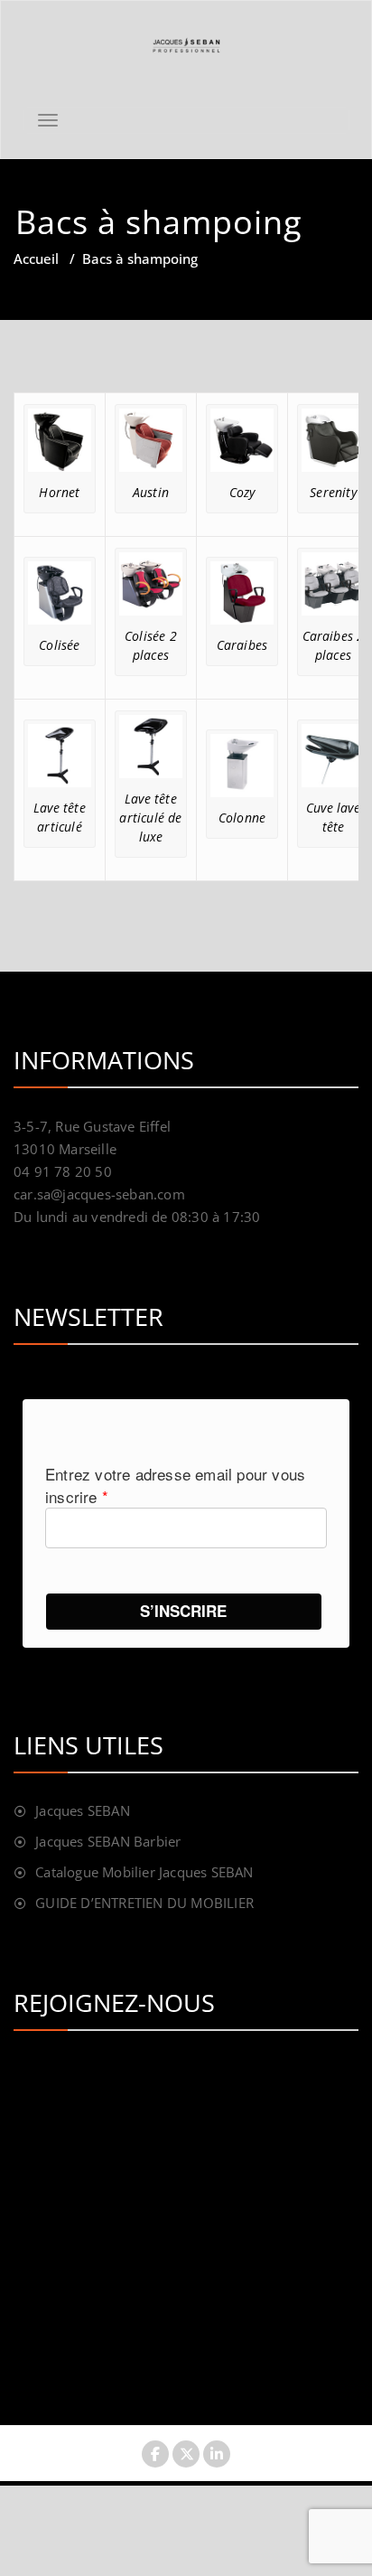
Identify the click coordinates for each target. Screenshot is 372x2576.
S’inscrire (183, 1611)
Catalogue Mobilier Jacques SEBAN (144, 1872)
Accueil (36, 259)
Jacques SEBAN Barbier (108, 1841)
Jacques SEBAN (83, 1810)
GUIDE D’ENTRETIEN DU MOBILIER (144, 1903)
